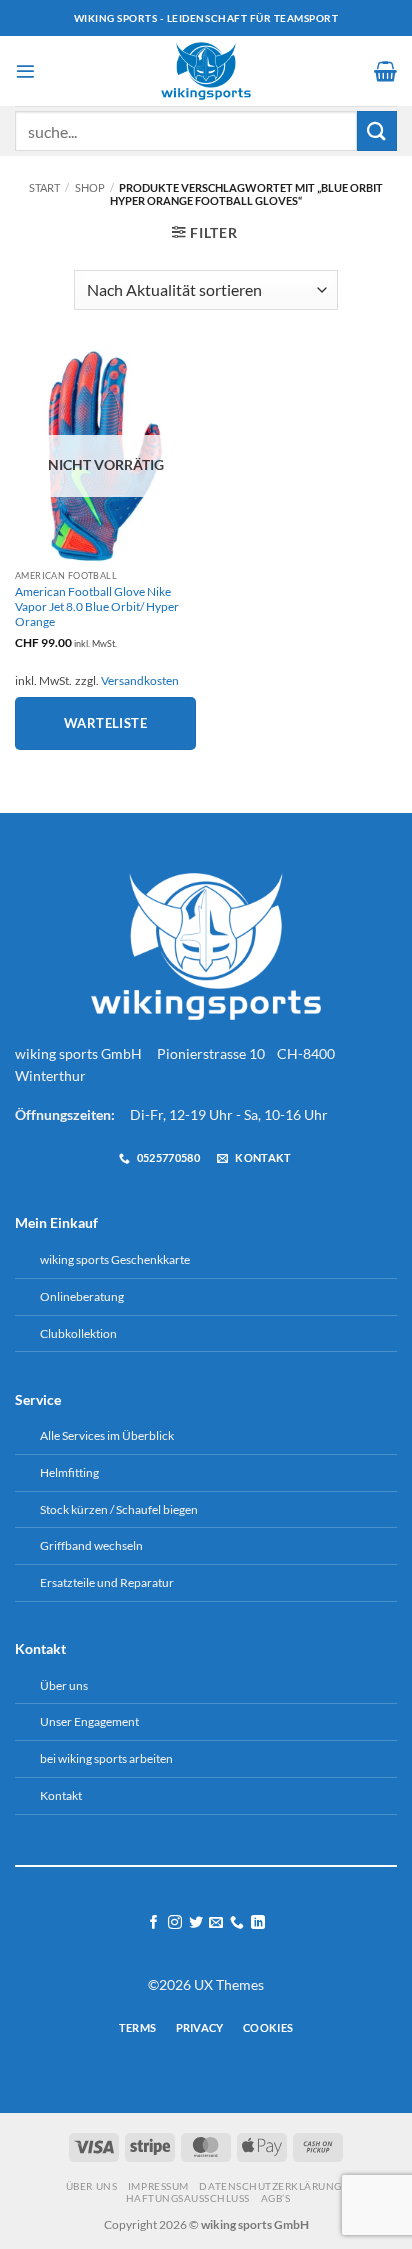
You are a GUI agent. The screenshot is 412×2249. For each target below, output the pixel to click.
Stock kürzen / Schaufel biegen (119, 1509)
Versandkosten (140, 680)
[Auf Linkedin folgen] (258, 1923)
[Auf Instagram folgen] (175, 1923)
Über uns (64, 1685)
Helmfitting (69, 1472)
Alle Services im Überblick (107, 1435)
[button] (25, 71)
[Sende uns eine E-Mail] (216, 1923)
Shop (90, 187)
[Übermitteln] (377, 130)
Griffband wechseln (91, 1545)
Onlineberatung (82, 1296)
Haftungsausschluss (188, 2198)
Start (44, 187)
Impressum (158, 2186)
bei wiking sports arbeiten (106, 1758)
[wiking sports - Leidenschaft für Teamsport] (206, 71)
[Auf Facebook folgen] (154, 1923)
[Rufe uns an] (237, 1923)
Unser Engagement (89, 1721)
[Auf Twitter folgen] (196, 1923)
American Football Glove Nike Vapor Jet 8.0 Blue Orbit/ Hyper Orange (97, 606)
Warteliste (105, 723)
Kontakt (61, 1795)
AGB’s (276, 2198)
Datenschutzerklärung (270, 2186)
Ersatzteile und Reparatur (107, 1582)
